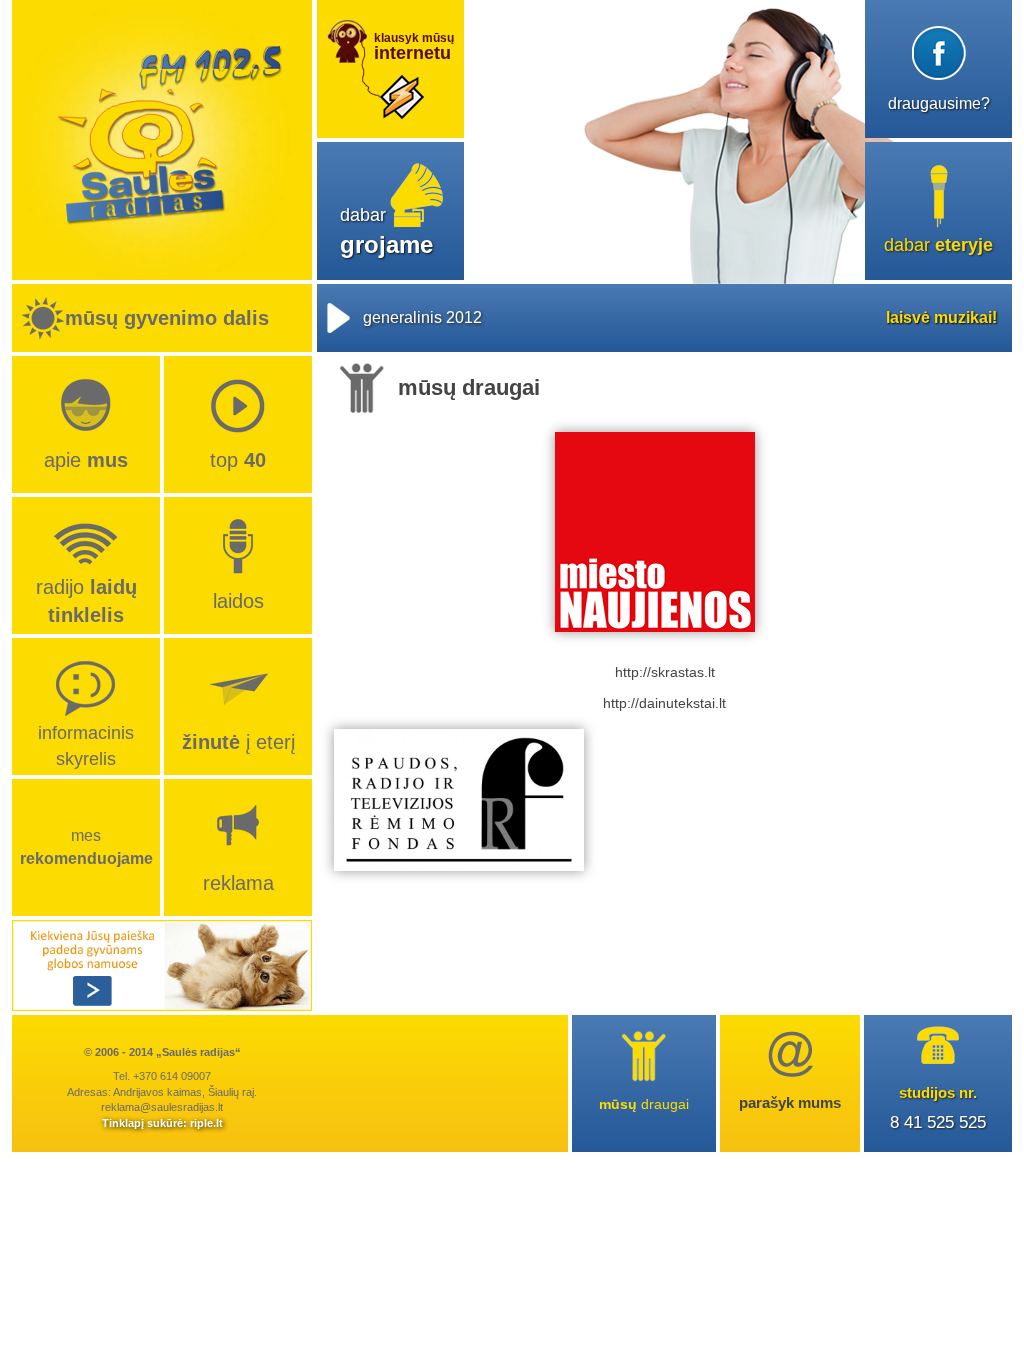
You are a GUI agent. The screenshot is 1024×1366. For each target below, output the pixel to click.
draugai (644, 1104)
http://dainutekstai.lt (664, 703)
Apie (86, 460)
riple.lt (206, 1123)
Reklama (238, 883)
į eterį (238, 742)
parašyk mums (790, 1102)
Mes (86, 846)
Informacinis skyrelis (86, 745)
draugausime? (939, 103)
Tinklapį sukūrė (142, 1123)
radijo (86, 601)
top (238, 460)
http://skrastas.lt (665, 672)
